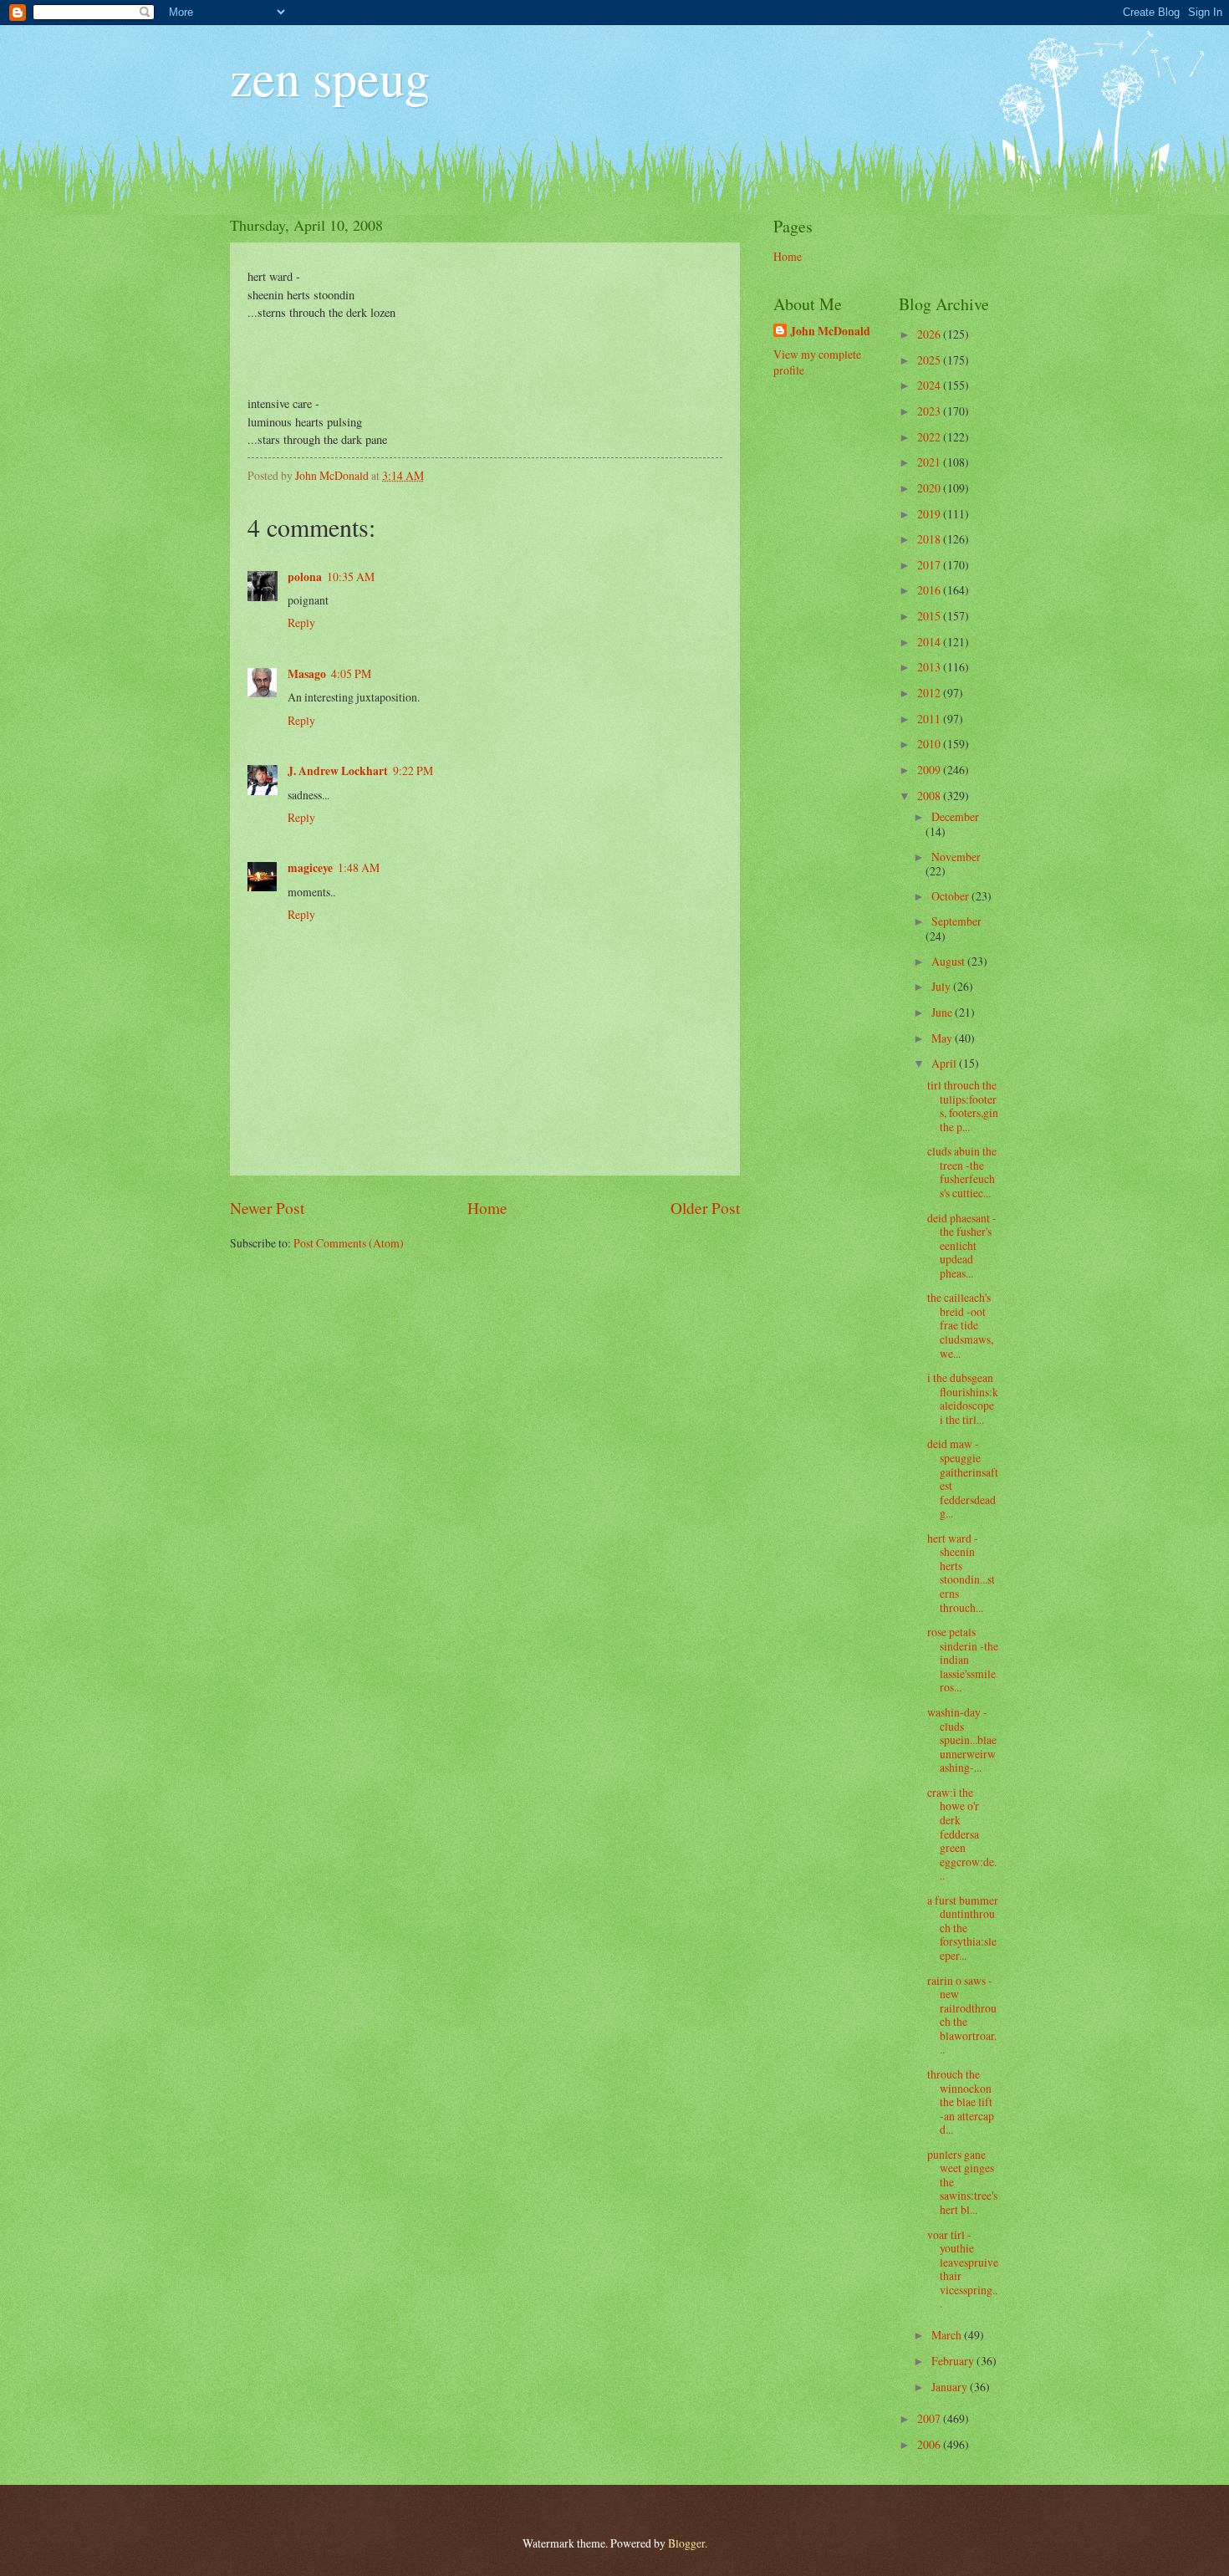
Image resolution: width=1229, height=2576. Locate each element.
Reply (301, 622)
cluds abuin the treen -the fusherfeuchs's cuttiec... (962, 1172)
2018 (930, 539)
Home (487, 1208)
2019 (930, 514)
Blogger (686, 2543)
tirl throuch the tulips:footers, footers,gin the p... (963, 1106)
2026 (930, 334)
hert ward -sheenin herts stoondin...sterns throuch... (961, 1573)
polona (305, 577)
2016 (930, 590)
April (945, 1063)
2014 (930, 642)
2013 (930, 667)
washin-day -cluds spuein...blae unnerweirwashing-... (962, 1739)
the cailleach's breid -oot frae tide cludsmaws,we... (960, 1325)
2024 (930, 385)
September (956, 921)
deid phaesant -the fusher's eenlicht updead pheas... (962, 1245)
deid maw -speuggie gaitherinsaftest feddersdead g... (963, 1478)
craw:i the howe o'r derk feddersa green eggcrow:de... (962, 1834)
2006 (930, 2444)
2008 (930, 796)
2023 (930, 411)
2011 (930, 719)
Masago (307, 674)
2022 (930, 437)
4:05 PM (351, 673)
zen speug (330, 77)
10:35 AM (351, 576)
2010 (930, 744)
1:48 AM (359, 867)
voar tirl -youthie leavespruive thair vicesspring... (963, 2269)
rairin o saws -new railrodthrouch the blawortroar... (962, 2015)
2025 (930, 360)
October (951, 896)
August (949, 961)
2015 (930, 616)
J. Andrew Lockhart (338, 771)
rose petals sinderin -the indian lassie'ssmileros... (963, 1659)
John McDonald (830, 332)
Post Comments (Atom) (349, 1243)
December (955, 816)
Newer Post (267, 1208)
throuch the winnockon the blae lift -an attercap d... (961, 2102)
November (956, 857)
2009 (930, 770)
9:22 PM (413, 770)
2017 (930, 565)
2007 (930, 2418)
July (942, 986)
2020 (930, 488)
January (951, 2387)
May (943, 1038)
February (954, 2361)
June (943, 1012)
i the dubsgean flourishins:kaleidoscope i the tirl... (963, 1398)
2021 (930, 462)
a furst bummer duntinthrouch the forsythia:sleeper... (963, 1928)
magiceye (310, 868)
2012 (930, 693)
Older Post (705, 1208)
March (948, 2335)
